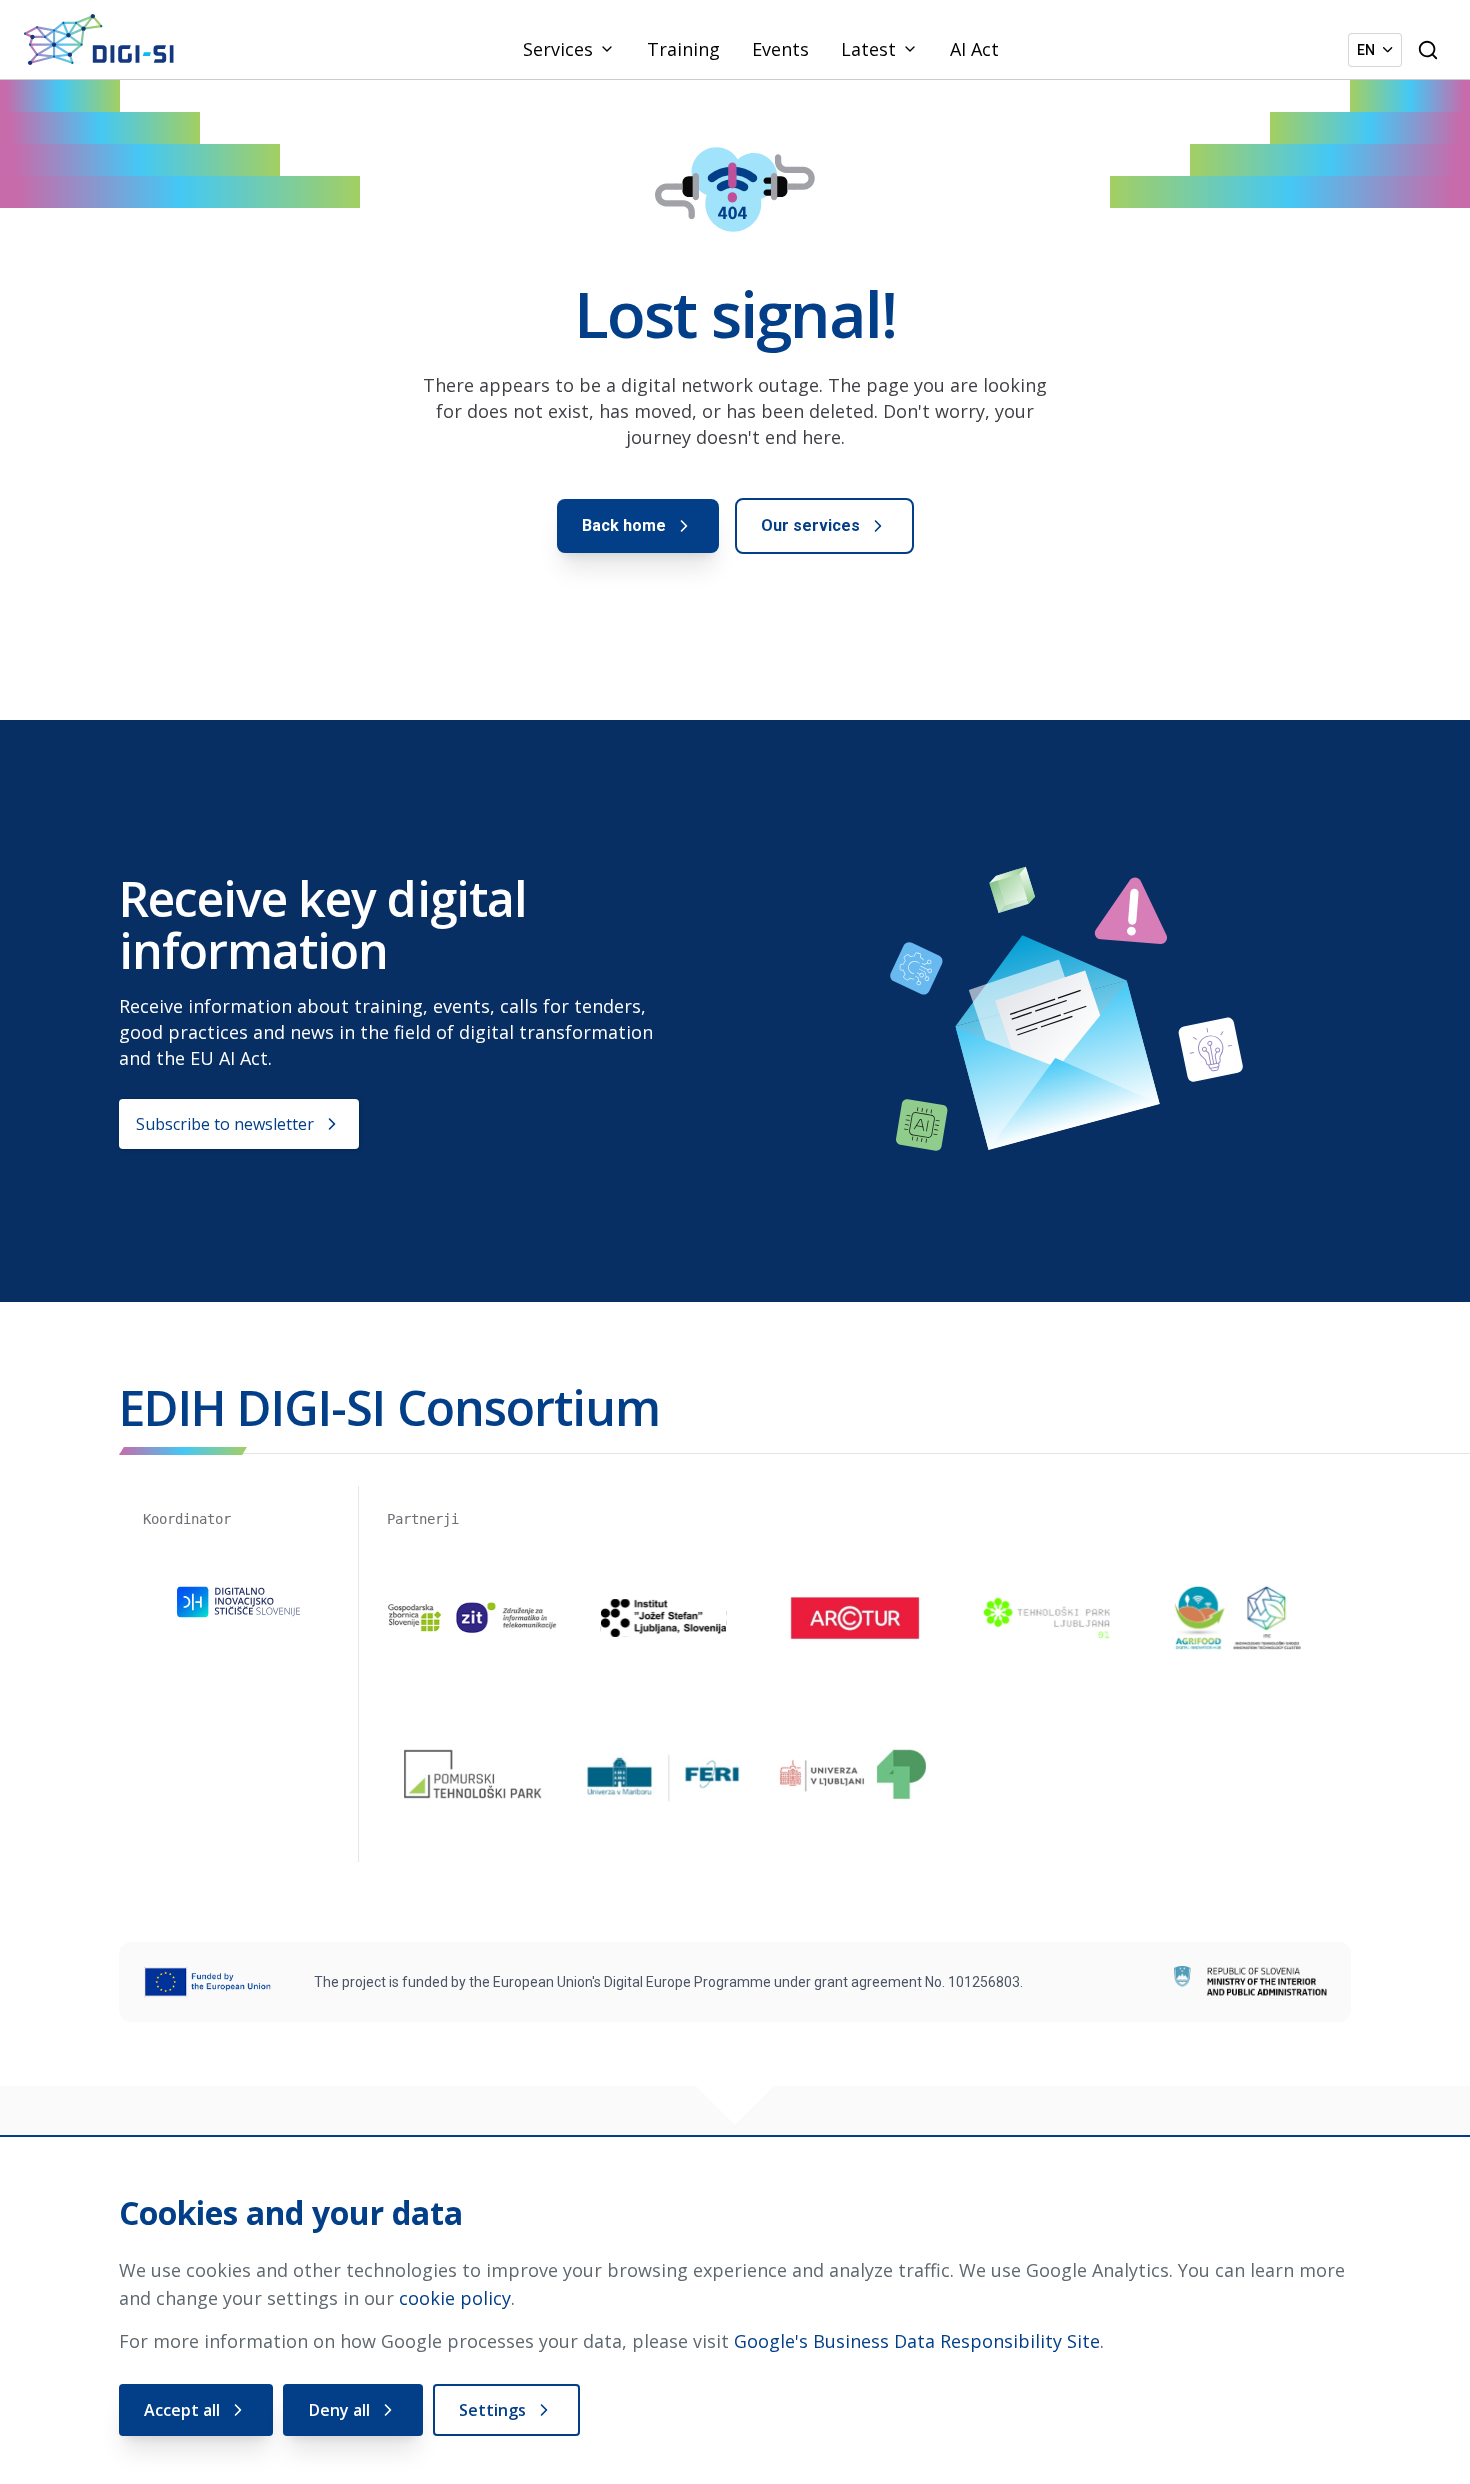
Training (683, 49)
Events (780, 49)
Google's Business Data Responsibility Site (917, 2341)
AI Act (974, 49)
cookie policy (455, 2298)
